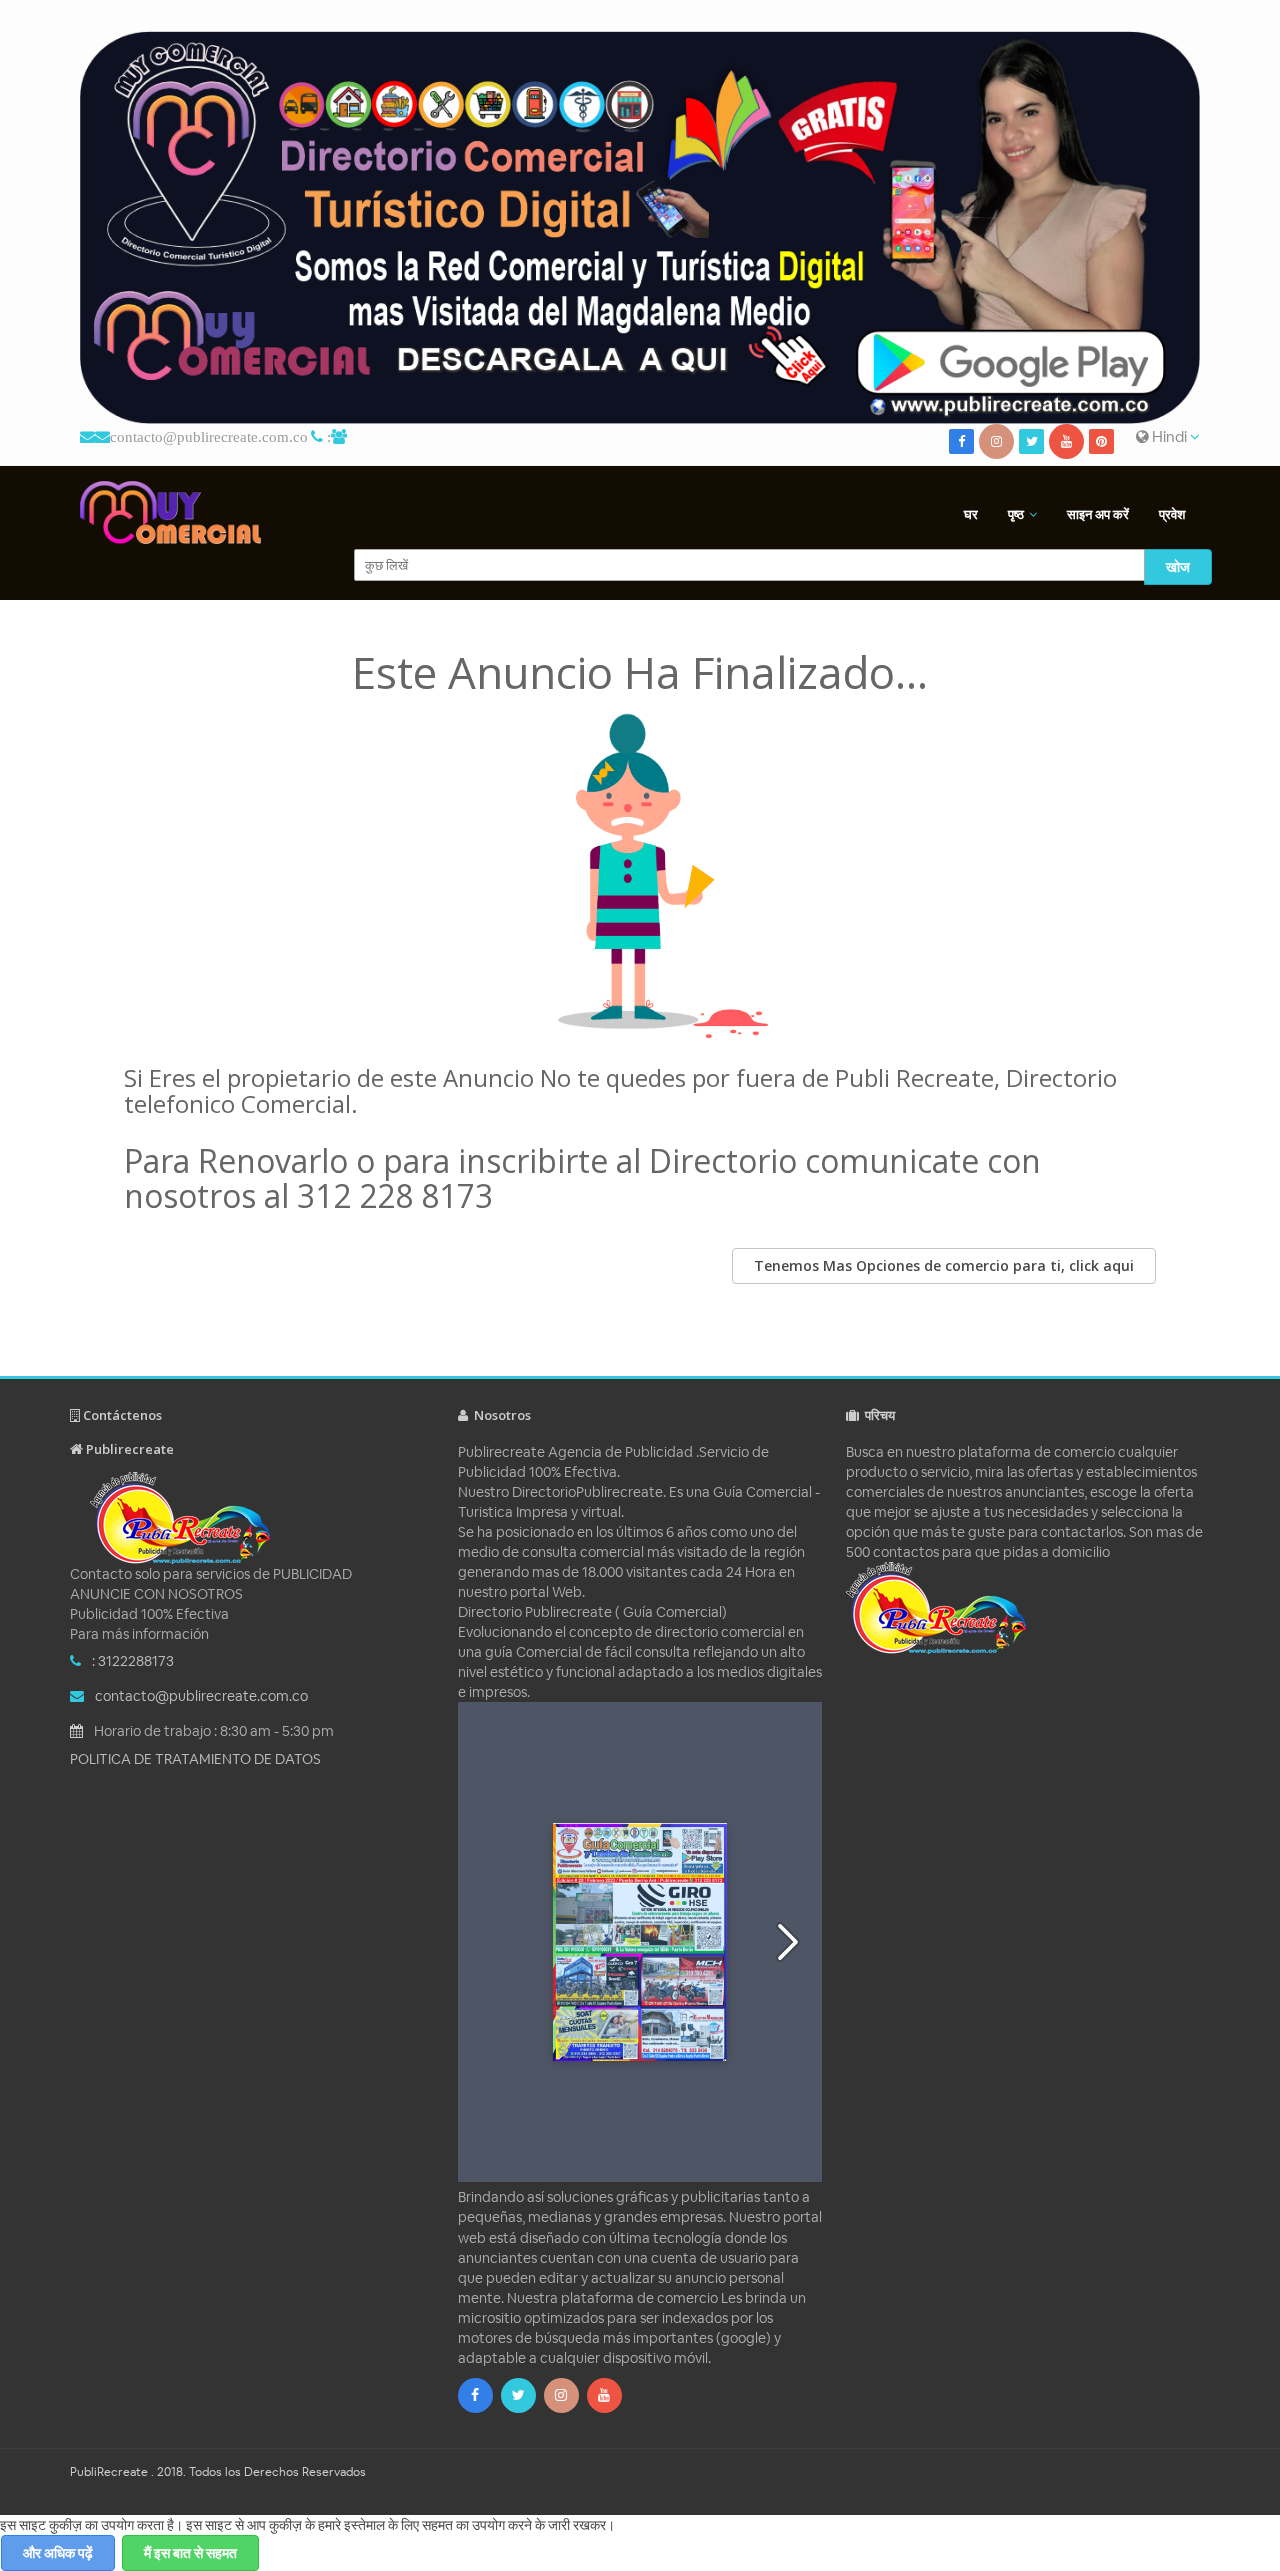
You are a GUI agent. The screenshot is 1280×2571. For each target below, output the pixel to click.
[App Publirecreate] (640, 227)
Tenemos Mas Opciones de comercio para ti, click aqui (944, 1265)
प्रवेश (1172, 514)
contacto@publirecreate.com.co (209, 436)
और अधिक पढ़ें (58, 2553)
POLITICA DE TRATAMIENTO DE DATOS (195, 1759)
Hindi (1169, 436)
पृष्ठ (1016, 514)
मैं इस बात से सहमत (190, 2553)
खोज (1178, 567)
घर (971, 514)
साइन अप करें (1098, 514)
